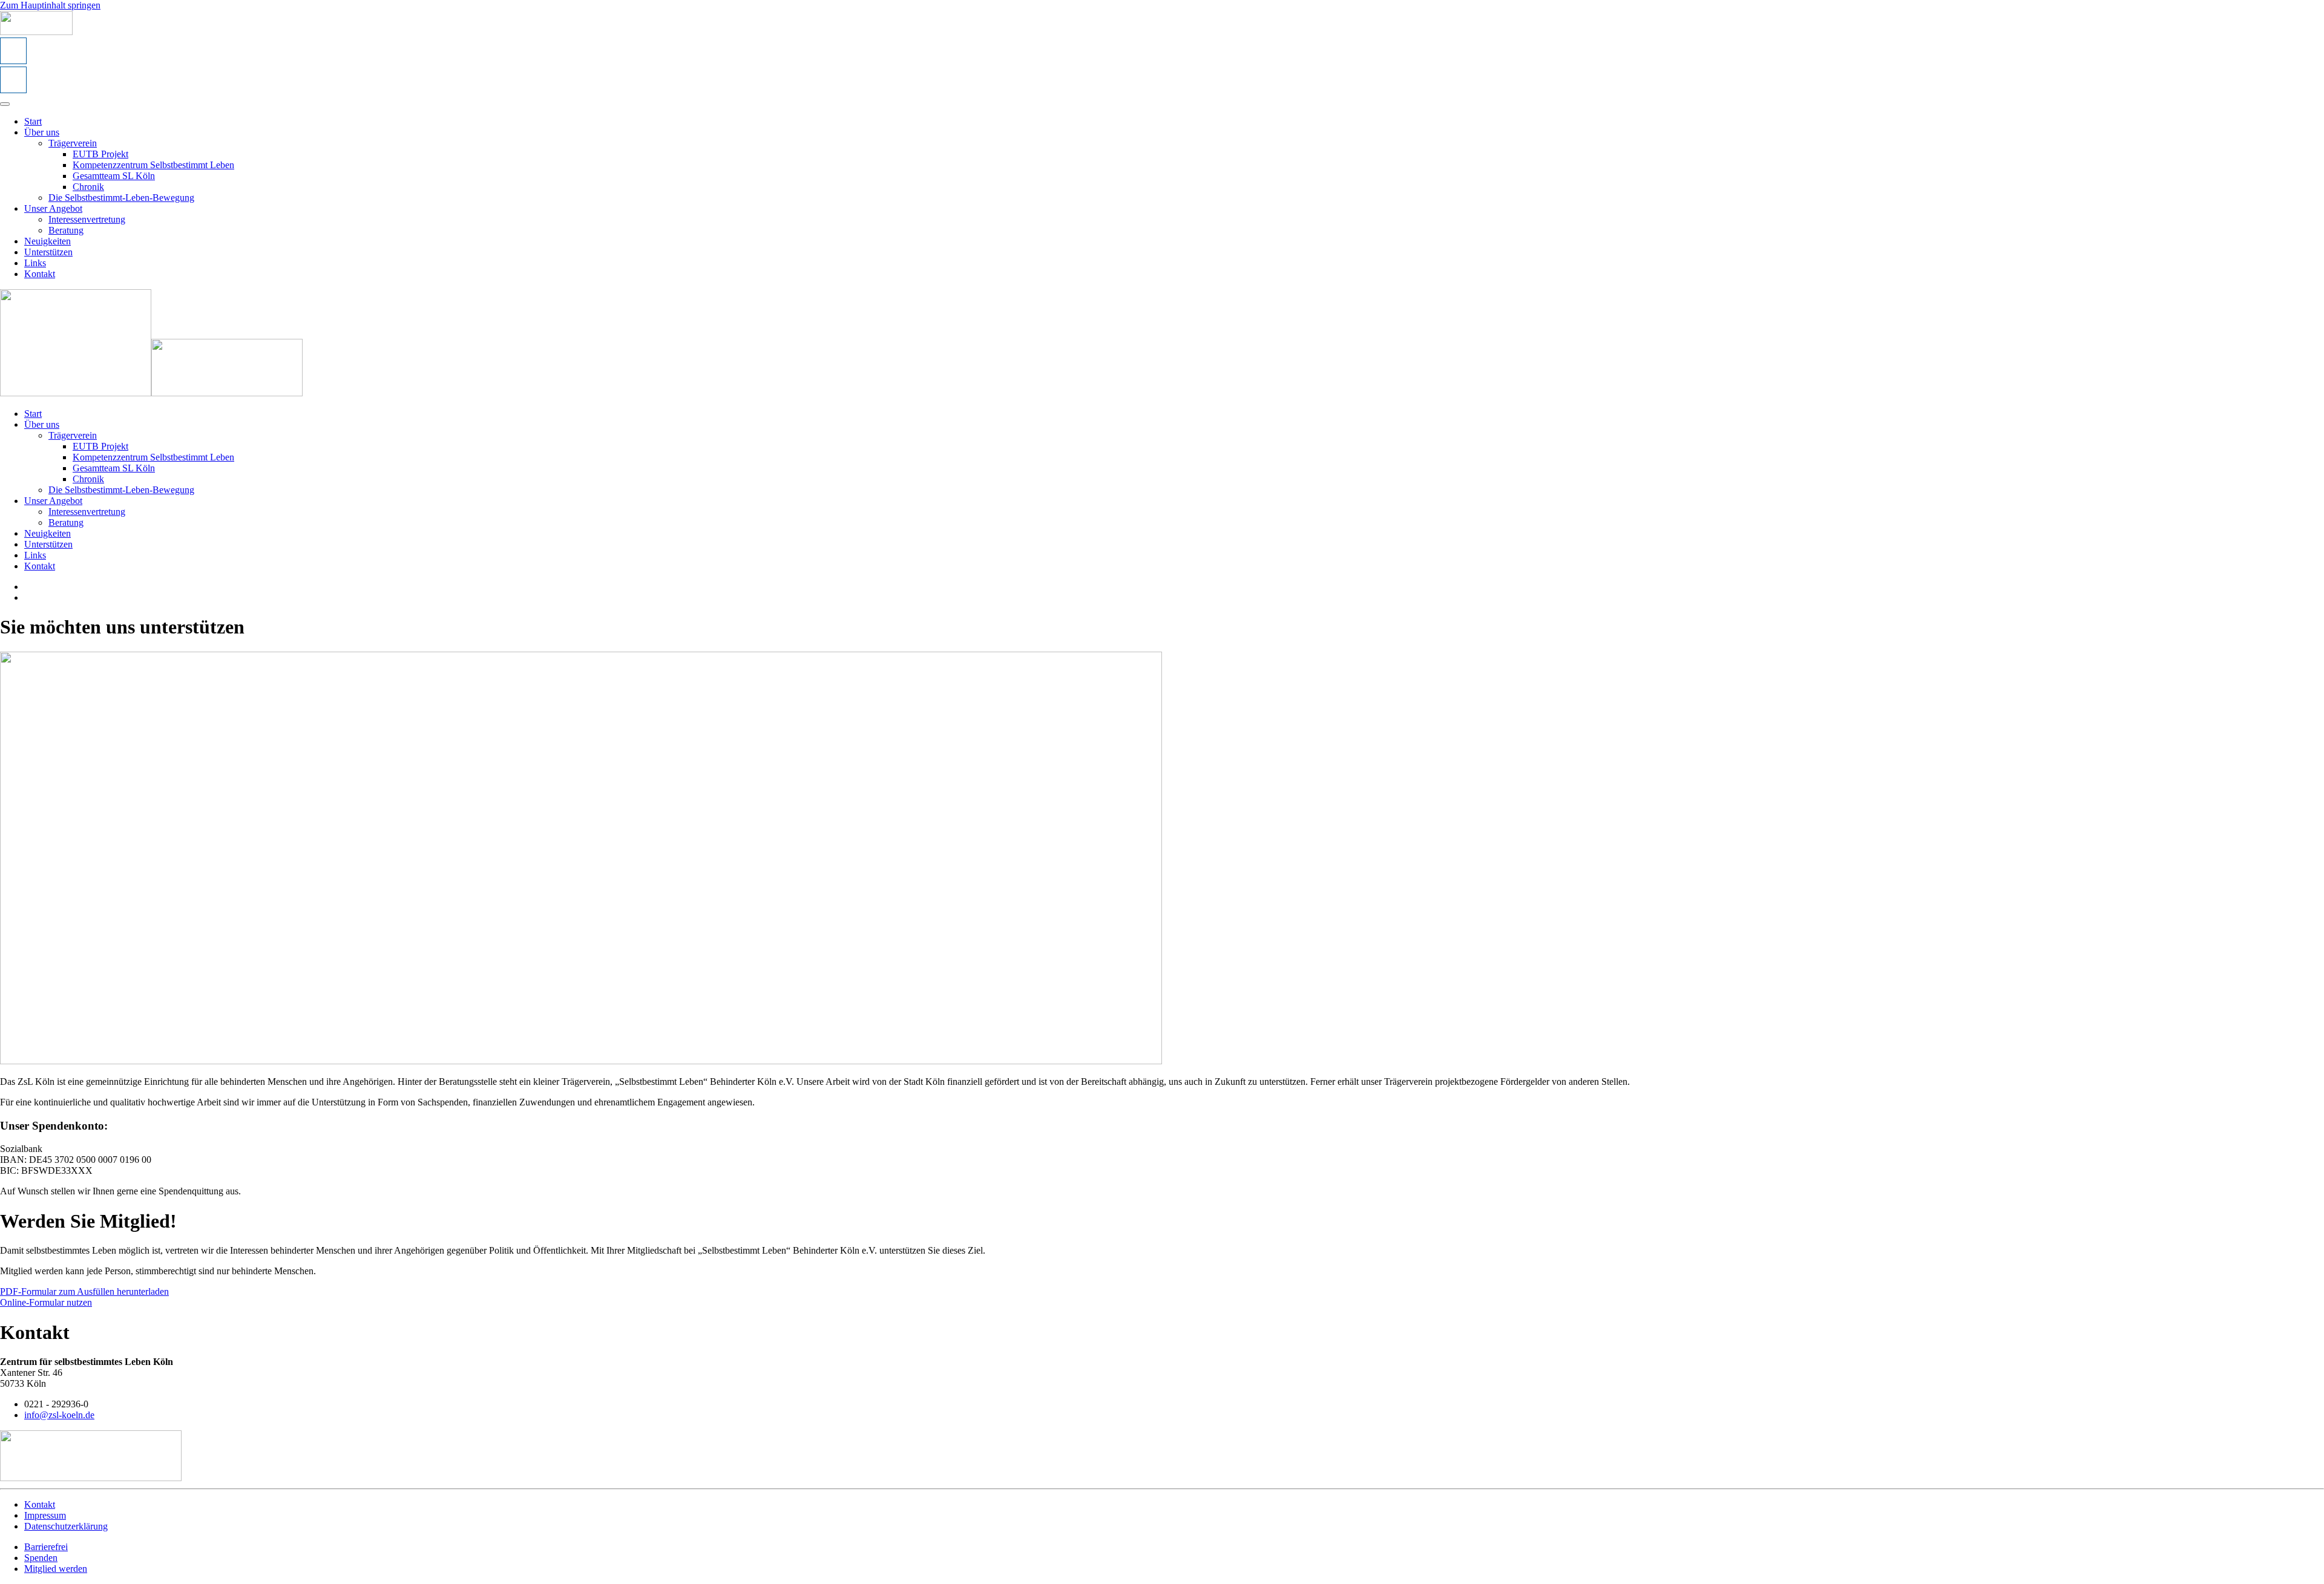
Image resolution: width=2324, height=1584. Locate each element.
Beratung (66, 230)
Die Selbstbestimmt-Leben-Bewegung (121, 198)
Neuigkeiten (48, 241)
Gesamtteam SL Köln (114, 176)
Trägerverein (73, 143)
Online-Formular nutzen (46, 1302)
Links (35, 263)
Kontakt (40, 274)
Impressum (45, 1515)
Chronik (88, 187)
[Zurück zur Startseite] (36, 32)
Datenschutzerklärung (66, 1526)
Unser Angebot (53, 208)
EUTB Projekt (100, 154)
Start (33, 121)
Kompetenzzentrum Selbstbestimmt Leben (153, 165)
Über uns (42, 132)
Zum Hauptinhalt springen (50, 5)
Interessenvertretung (87, 219)
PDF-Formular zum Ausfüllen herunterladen (84, 1291)
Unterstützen (48, 252)
